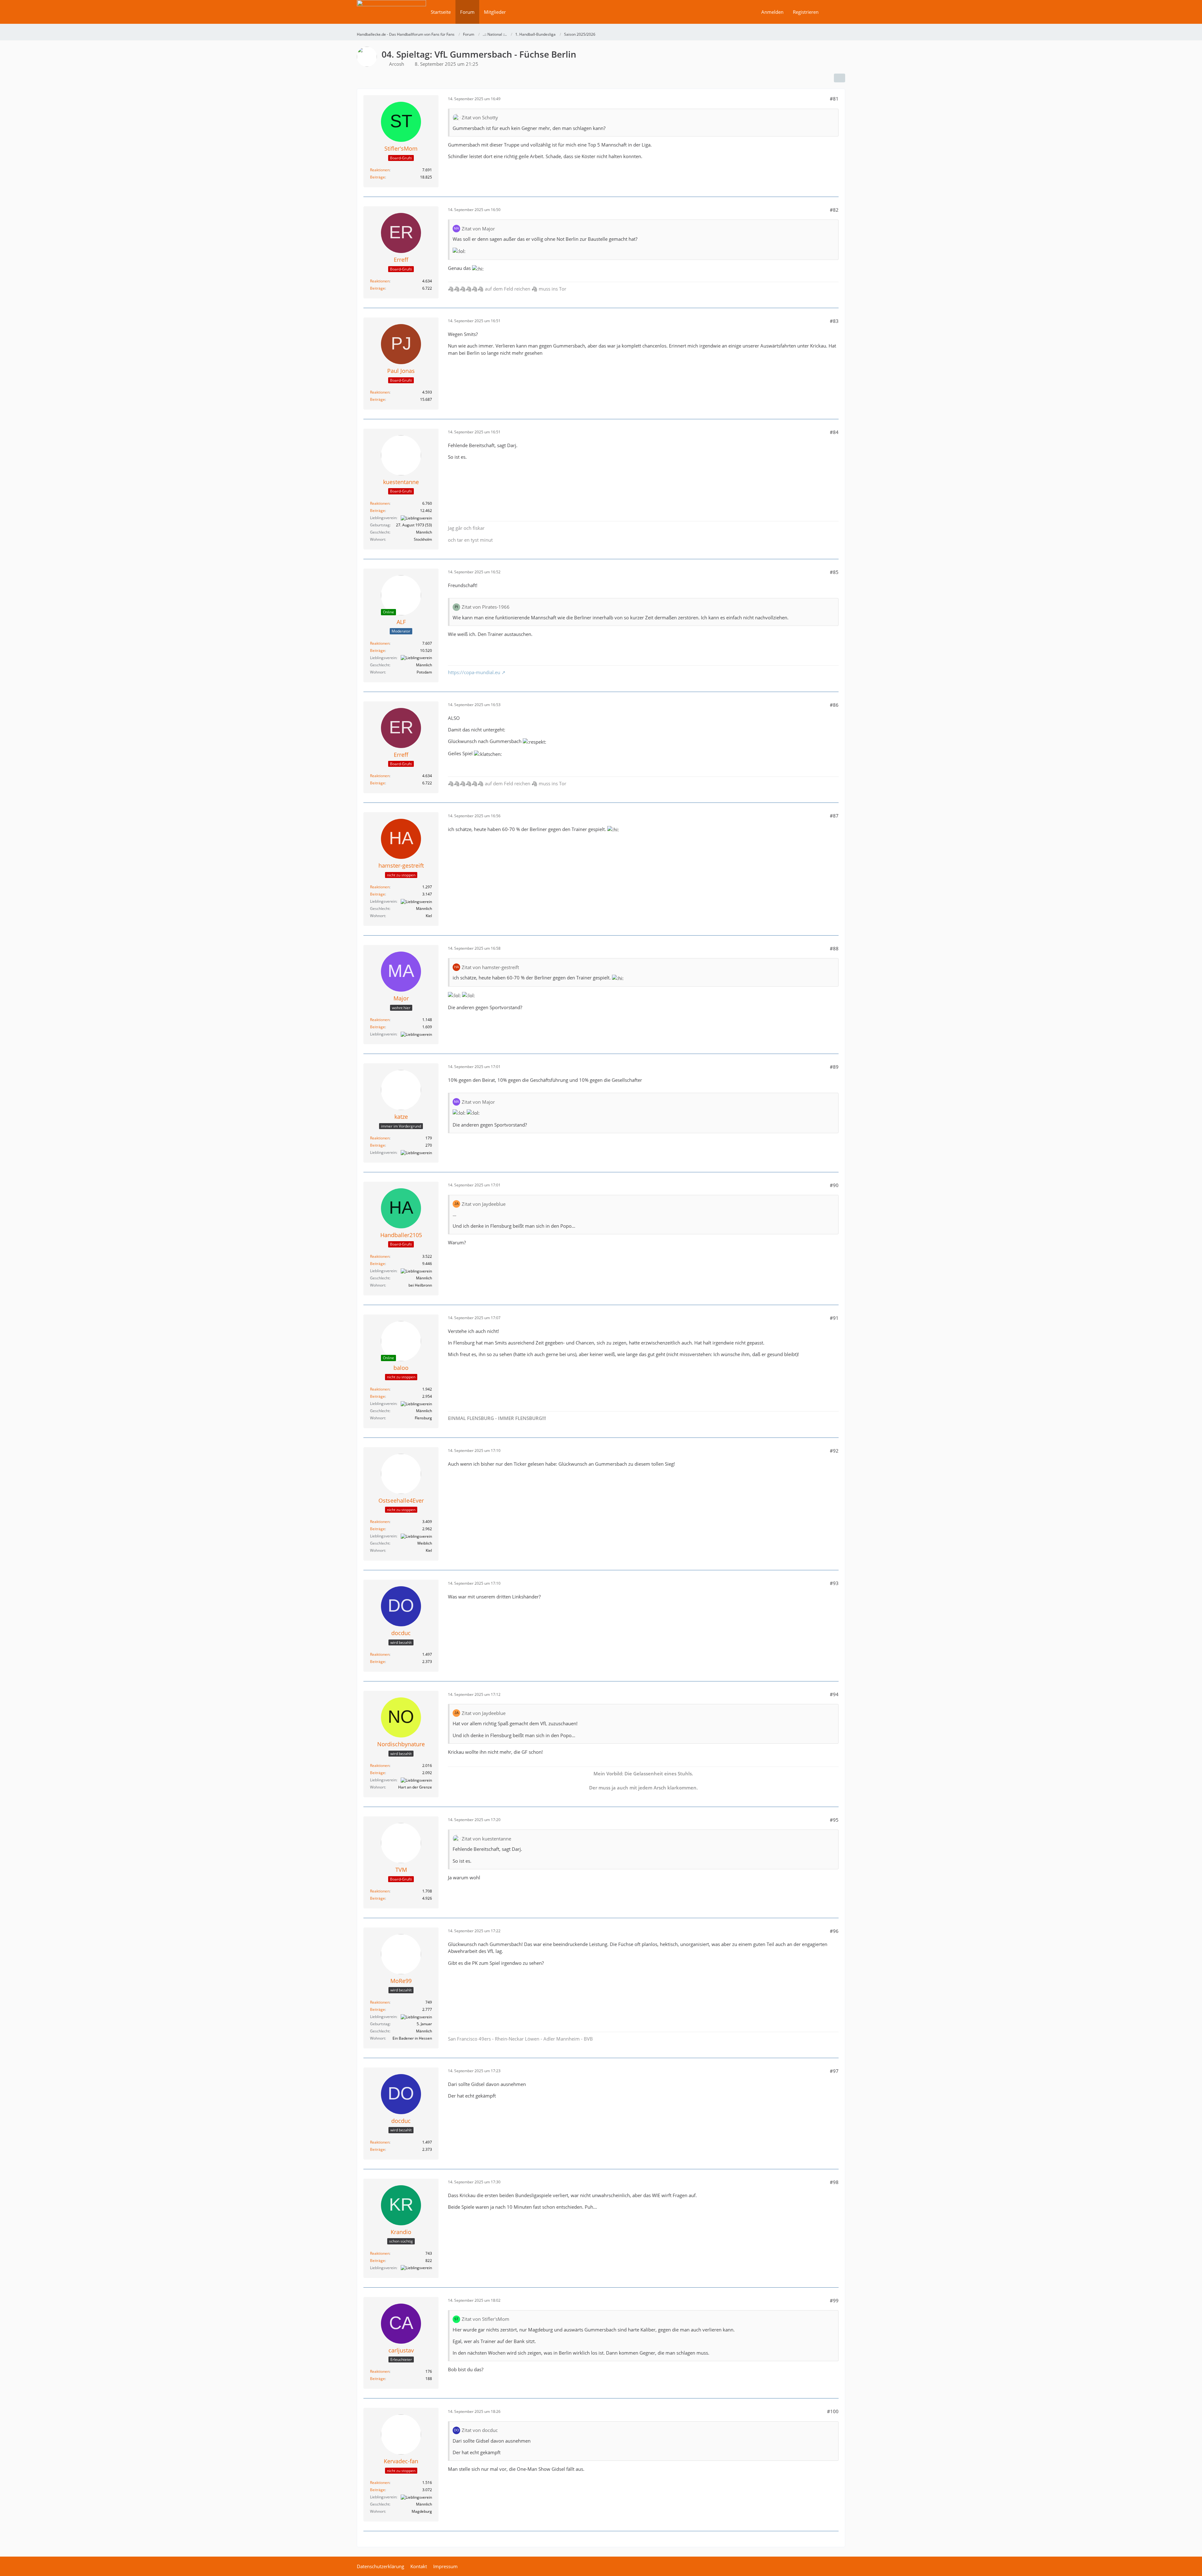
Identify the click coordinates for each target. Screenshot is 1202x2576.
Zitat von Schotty (480, 117)
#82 (834, 210)
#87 (834, 816)
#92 (834, 1451)
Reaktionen (380, 170)
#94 (834, 1694)
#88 (834, 948)
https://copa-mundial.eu (474, 672)
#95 (834, 1820)
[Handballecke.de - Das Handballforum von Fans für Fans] (391, 16)
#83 (834, 321)
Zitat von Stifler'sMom (485, 2319)
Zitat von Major (478, 229)
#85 (834, 572)
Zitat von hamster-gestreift (490, 967)
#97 (834, 2071)
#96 (834, 1931)
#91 (834, 1318)
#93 (834, 1583)
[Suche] (834, 12)
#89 (834, 1067)
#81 (834, 99)
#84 (834, 432)
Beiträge (378, 177)
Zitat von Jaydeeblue (484, 1204)
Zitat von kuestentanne (486, 1839)
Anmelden (772, 12)
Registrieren (806, 12)
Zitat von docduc (480, 2430)
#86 (834, 705)
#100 (833, 2411)
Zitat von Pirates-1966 (486, 607)
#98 (834, 2182)
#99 (834, 2300)
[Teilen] (840, 78)
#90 (834, 1185)
